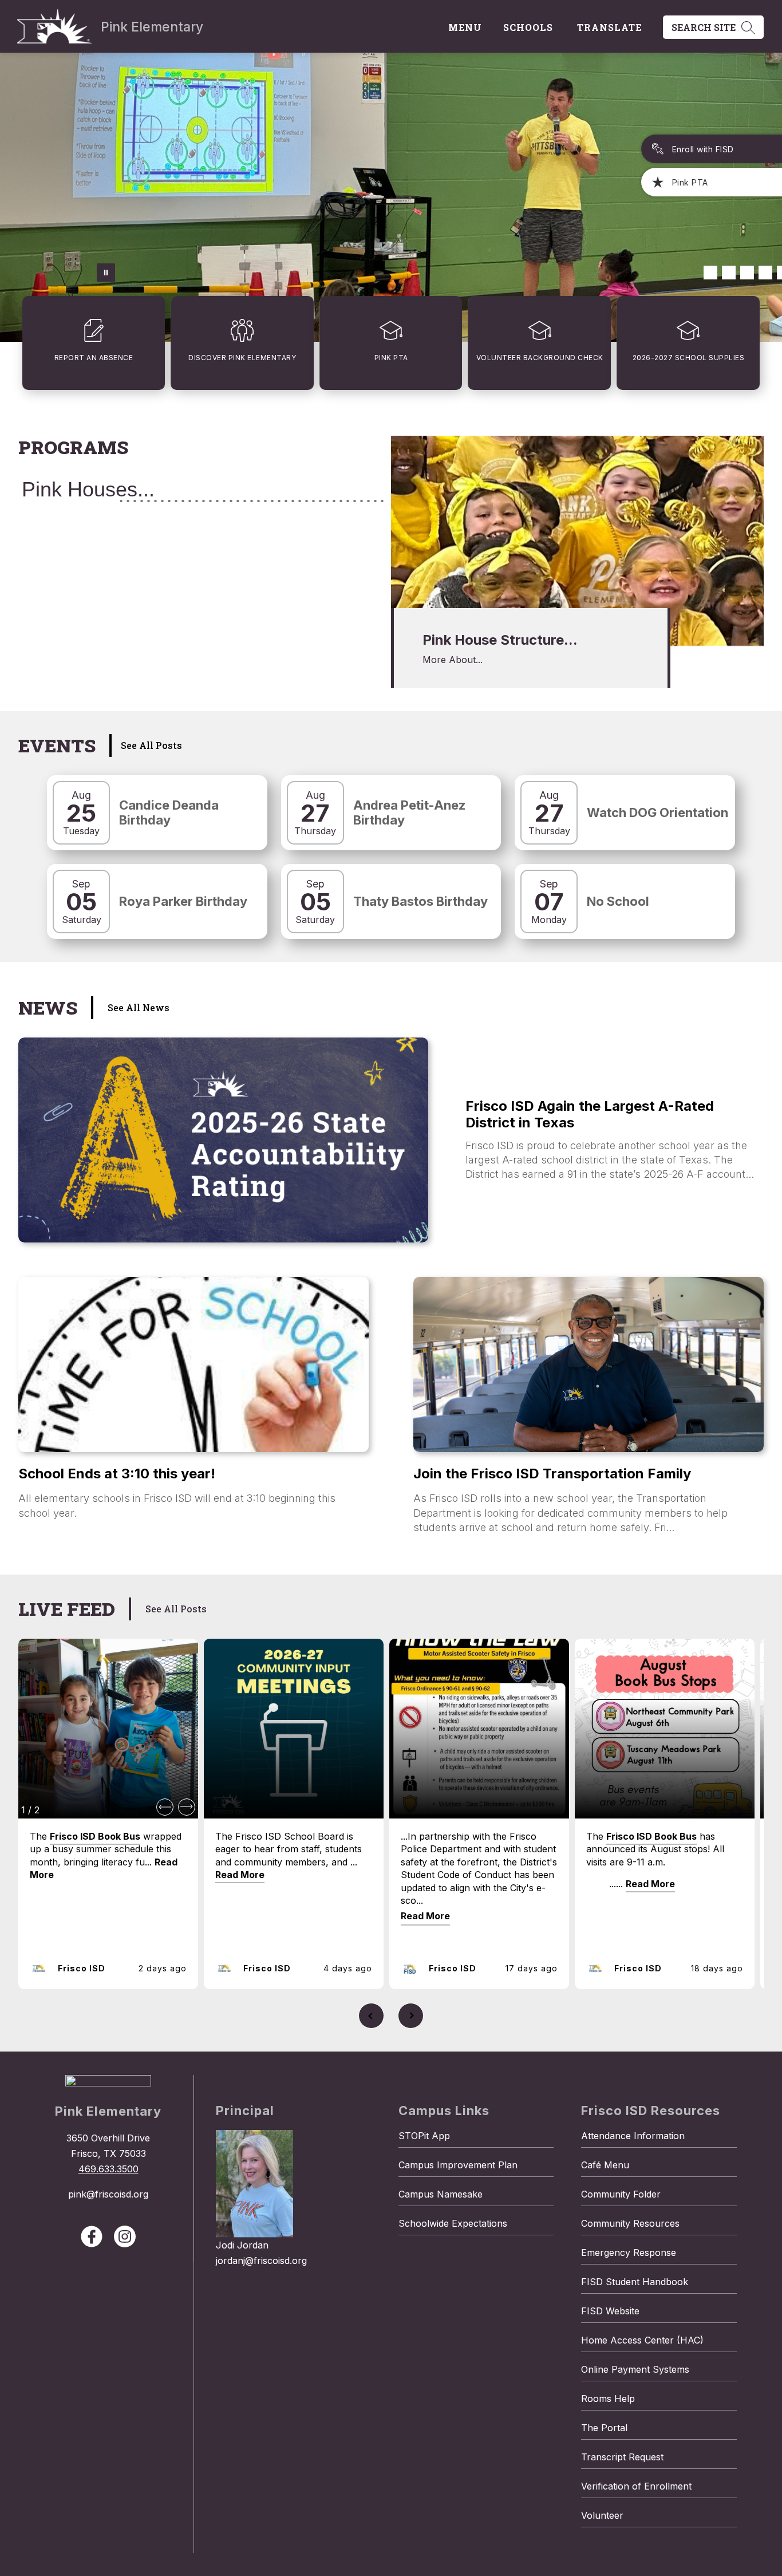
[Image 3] (747, 273)
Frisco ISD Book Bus (95, 1836)
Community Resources (630, 2223)
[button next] (187, 1807)
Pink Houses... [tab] (88, 489)
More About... (453, 660)
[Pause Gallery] (106, 273)
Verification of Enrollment (636, 2486)
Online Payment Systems (635, 2369)
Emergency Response (629, 2252)
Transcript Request (622, 2457)
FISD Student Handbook (635, 2282)
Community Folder (621, 2194)
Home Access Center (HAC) (642, 2340)
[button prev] (165, 1807)
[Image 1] (710, 273)
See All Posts (151, 745)
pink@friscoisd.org (108, 2194)
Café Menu (605, 2165)
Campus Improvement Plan (458, 2165)
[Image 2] (729, 273)
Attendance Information (633, 2136)
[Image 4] (765, 273)
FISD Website (610, 2311)
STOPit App (424, 2136)
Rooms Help (608, 2399)
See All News (139, 1007)
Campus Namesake (441, 2194)
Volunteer (602, 2515)
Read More (240, 1875)
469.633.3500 (108, 2169)
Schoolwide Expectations (453, 2223)
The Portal (604, 2428)
